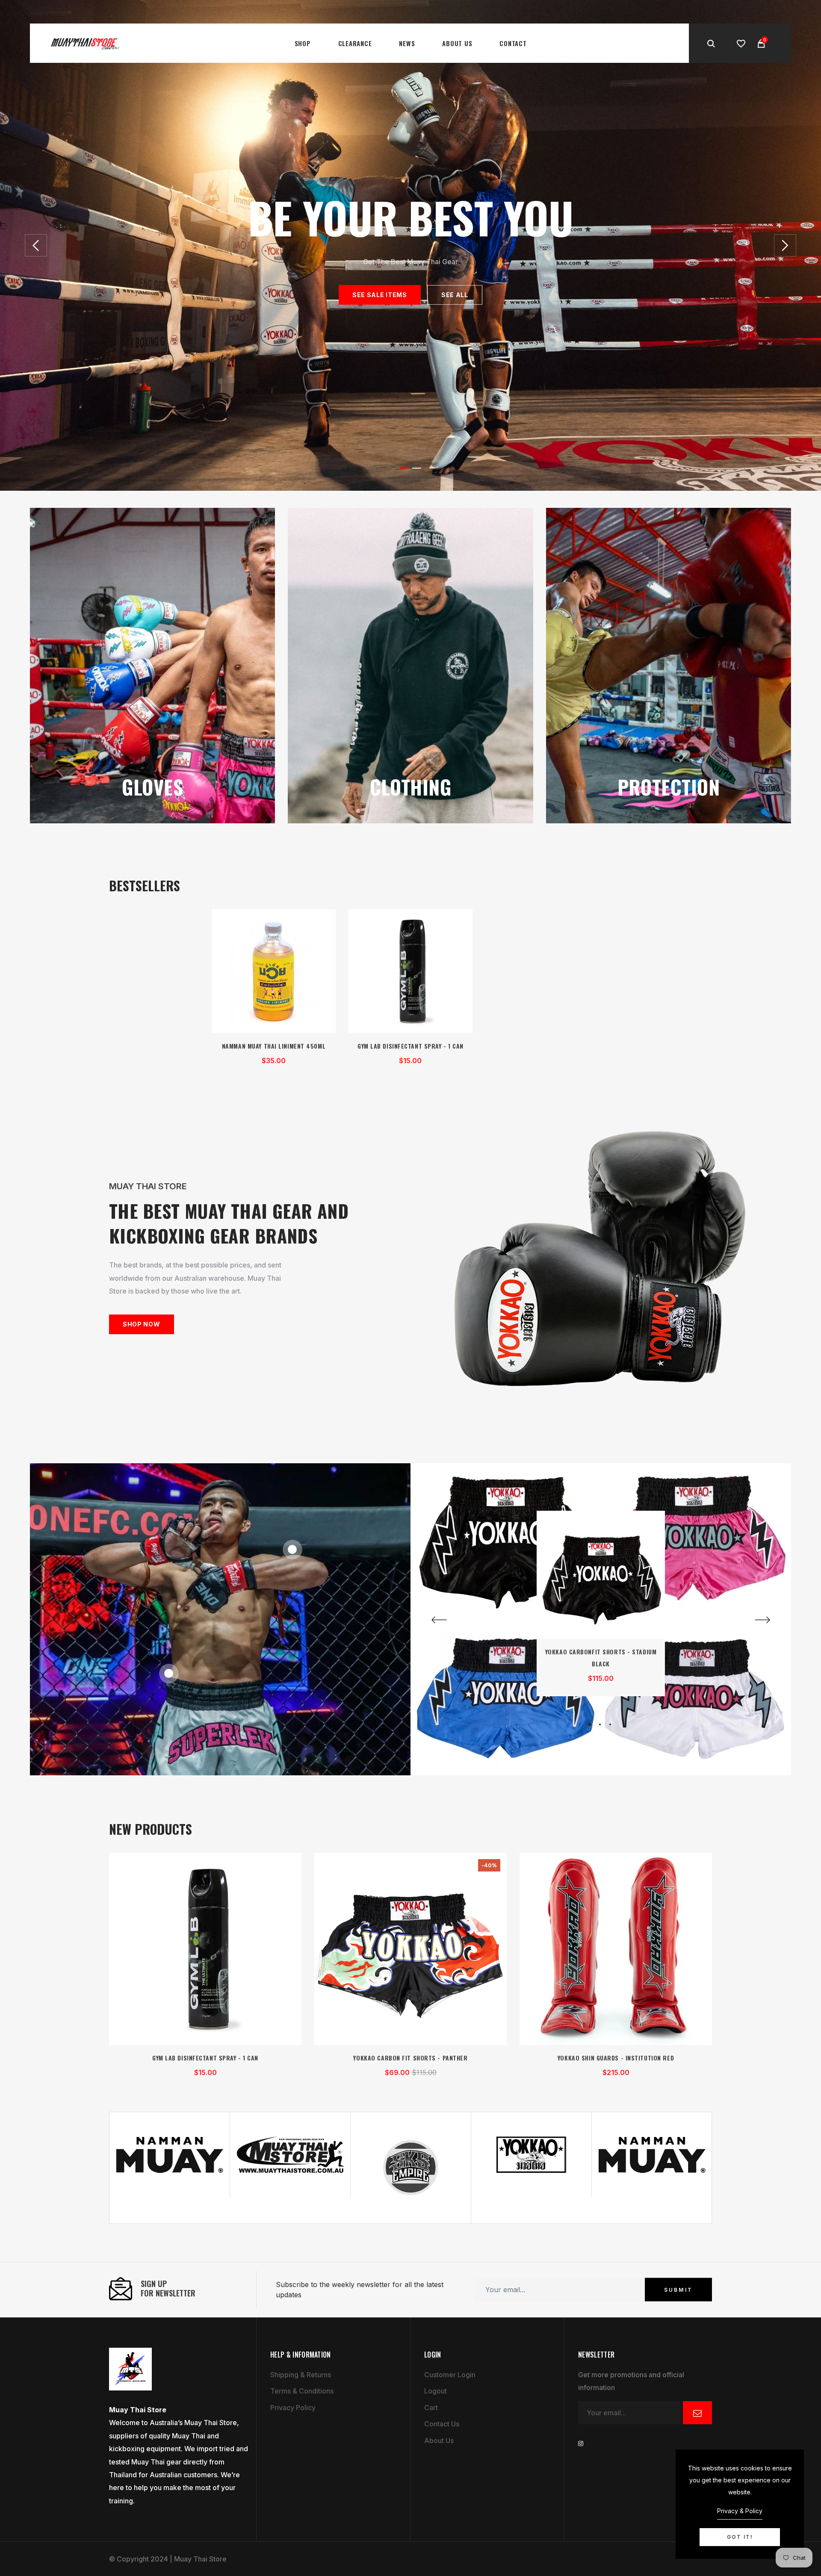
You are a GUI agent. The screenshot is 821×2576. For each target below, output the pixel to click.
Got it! (740, 2537)
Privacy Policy (293, 2408)
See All (455, 295)
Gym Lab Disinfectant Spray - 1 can (410, 1046)
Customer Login (450, 2375)
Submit (678, 2289)
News (407, 43)
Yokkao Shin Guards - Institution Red (616, 2058)
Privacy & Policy (740, 2511)
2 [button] (417, 468)
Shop (303, 43)
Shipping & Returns (301, 2375)
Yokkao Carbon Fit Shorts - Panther (410, 2058)
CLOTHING (411, 787)
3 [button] (610, 1724)
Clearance (355, 43)
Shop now (142, 1324)
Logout (436, 2391)
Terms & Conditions (302, 2391)
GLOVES (152, 787)
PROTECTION (669, 787)
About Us (457, 43)
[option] (410, 245)
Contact (513, 43)
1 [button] (404, 468)
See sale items (380, 295)
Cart (431, 2408)
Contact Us (442, 2424)
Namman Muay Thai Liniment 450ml (274, 1046)
